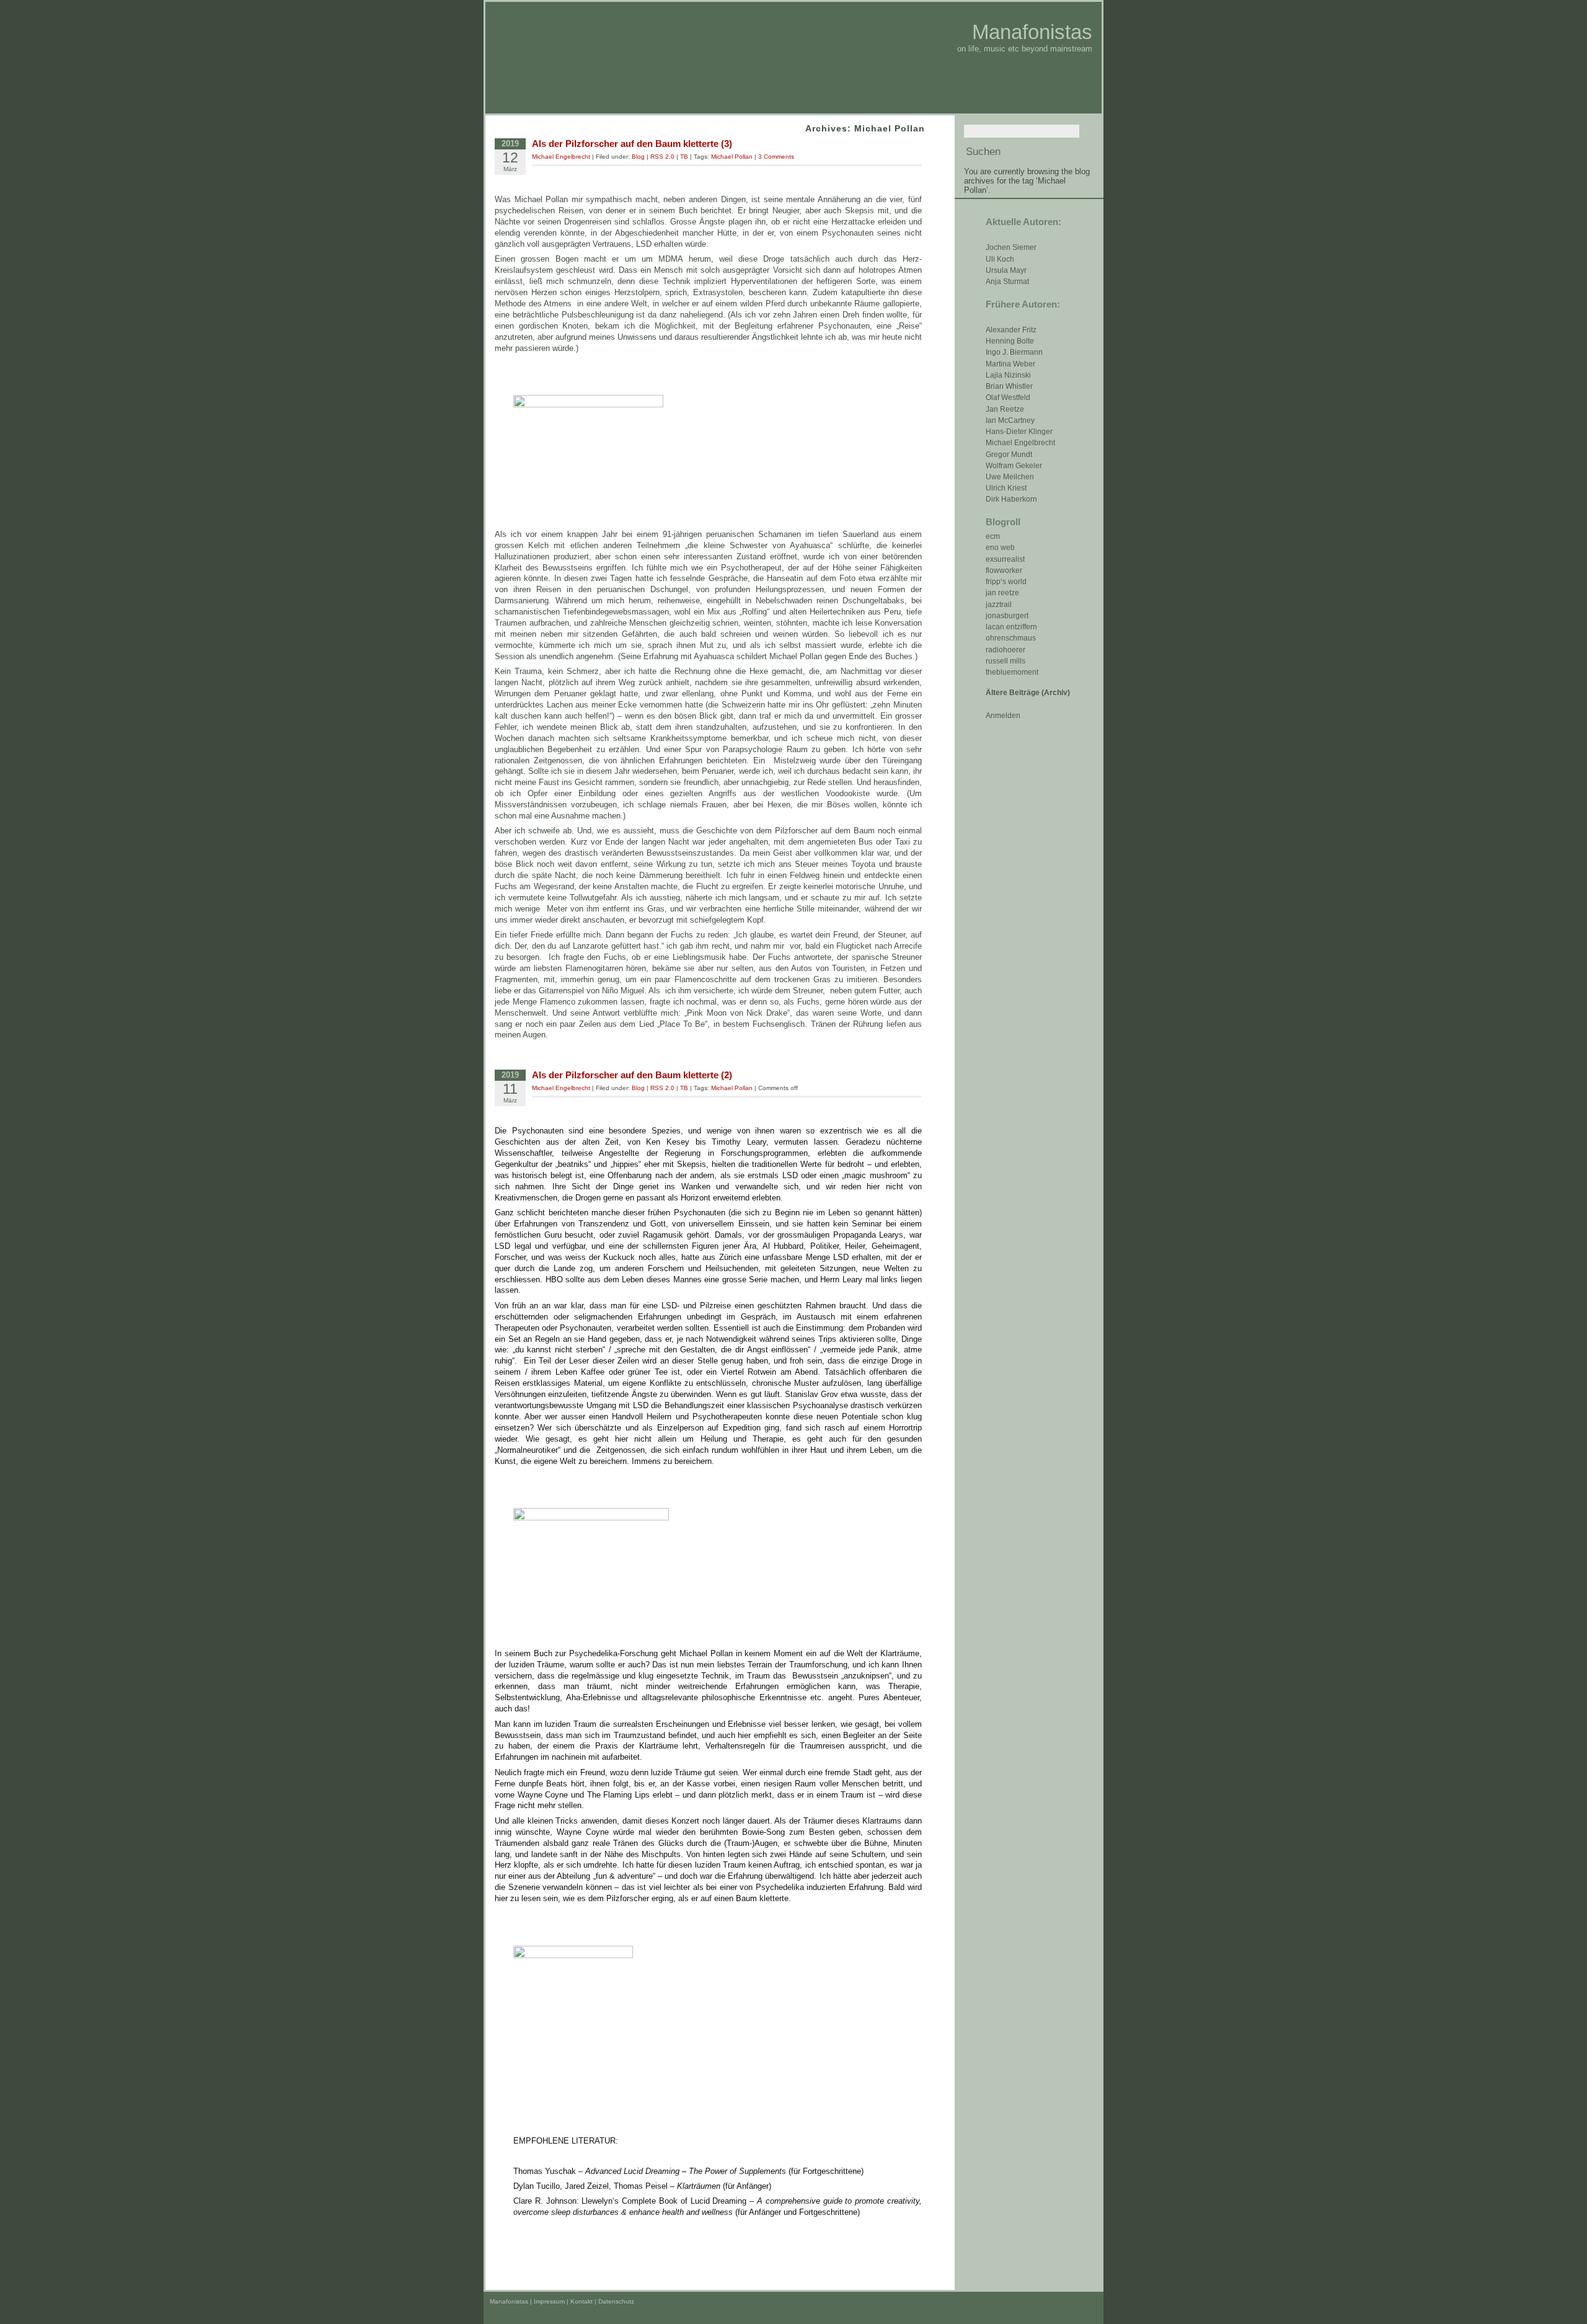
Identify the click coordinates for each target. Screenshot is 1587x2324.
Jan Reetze (1005, 409)
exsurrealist (1005, 559)
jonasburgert (1007, 616)
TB (684, 157)
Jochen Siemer (1011, 247)
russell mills (1006, 661)
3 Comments (776, 157)
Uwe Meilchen (1010, 477)
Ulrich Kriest (1006, 488)
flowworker (1004, 570)
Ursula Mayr (1006, 270)
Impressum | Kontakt (563, 2301)
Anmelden (1003, 716)
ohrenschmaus (1011, 638)
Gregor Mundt (1009, 455)
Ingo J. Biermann (1014, 352)
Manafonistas (1032, 32)
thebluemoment (1012, 672)
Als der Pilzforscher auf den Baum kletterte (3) (632, 144)
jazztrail (999, 605)
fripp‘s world (1006, 582)
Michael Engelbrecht (1020, 443)
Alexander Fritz (1011, 330)
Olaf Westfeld (1008, 397)
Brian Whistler (1009, 386)
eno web (1000, 548)
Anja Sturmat (1007, 282)
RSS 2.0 (662, 157)
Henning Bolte (1010, 341)
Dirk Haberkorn (1011, 499)
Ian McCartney (1010, 420)
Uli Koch (1000, 259)
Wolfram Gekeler (1014, 466)
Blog (638, 157)
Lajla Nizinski (1008, 375)
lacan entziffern (1011, 627)
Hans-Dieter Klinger (1019, 432)
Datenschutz (616, 2301)
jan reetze (1002, 593)
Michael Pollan (732, 157)
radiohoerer (1006, 650)
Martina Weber (1010, 364)
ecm (993, 536)
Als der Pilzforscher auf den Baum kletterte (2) (632, 1075)
